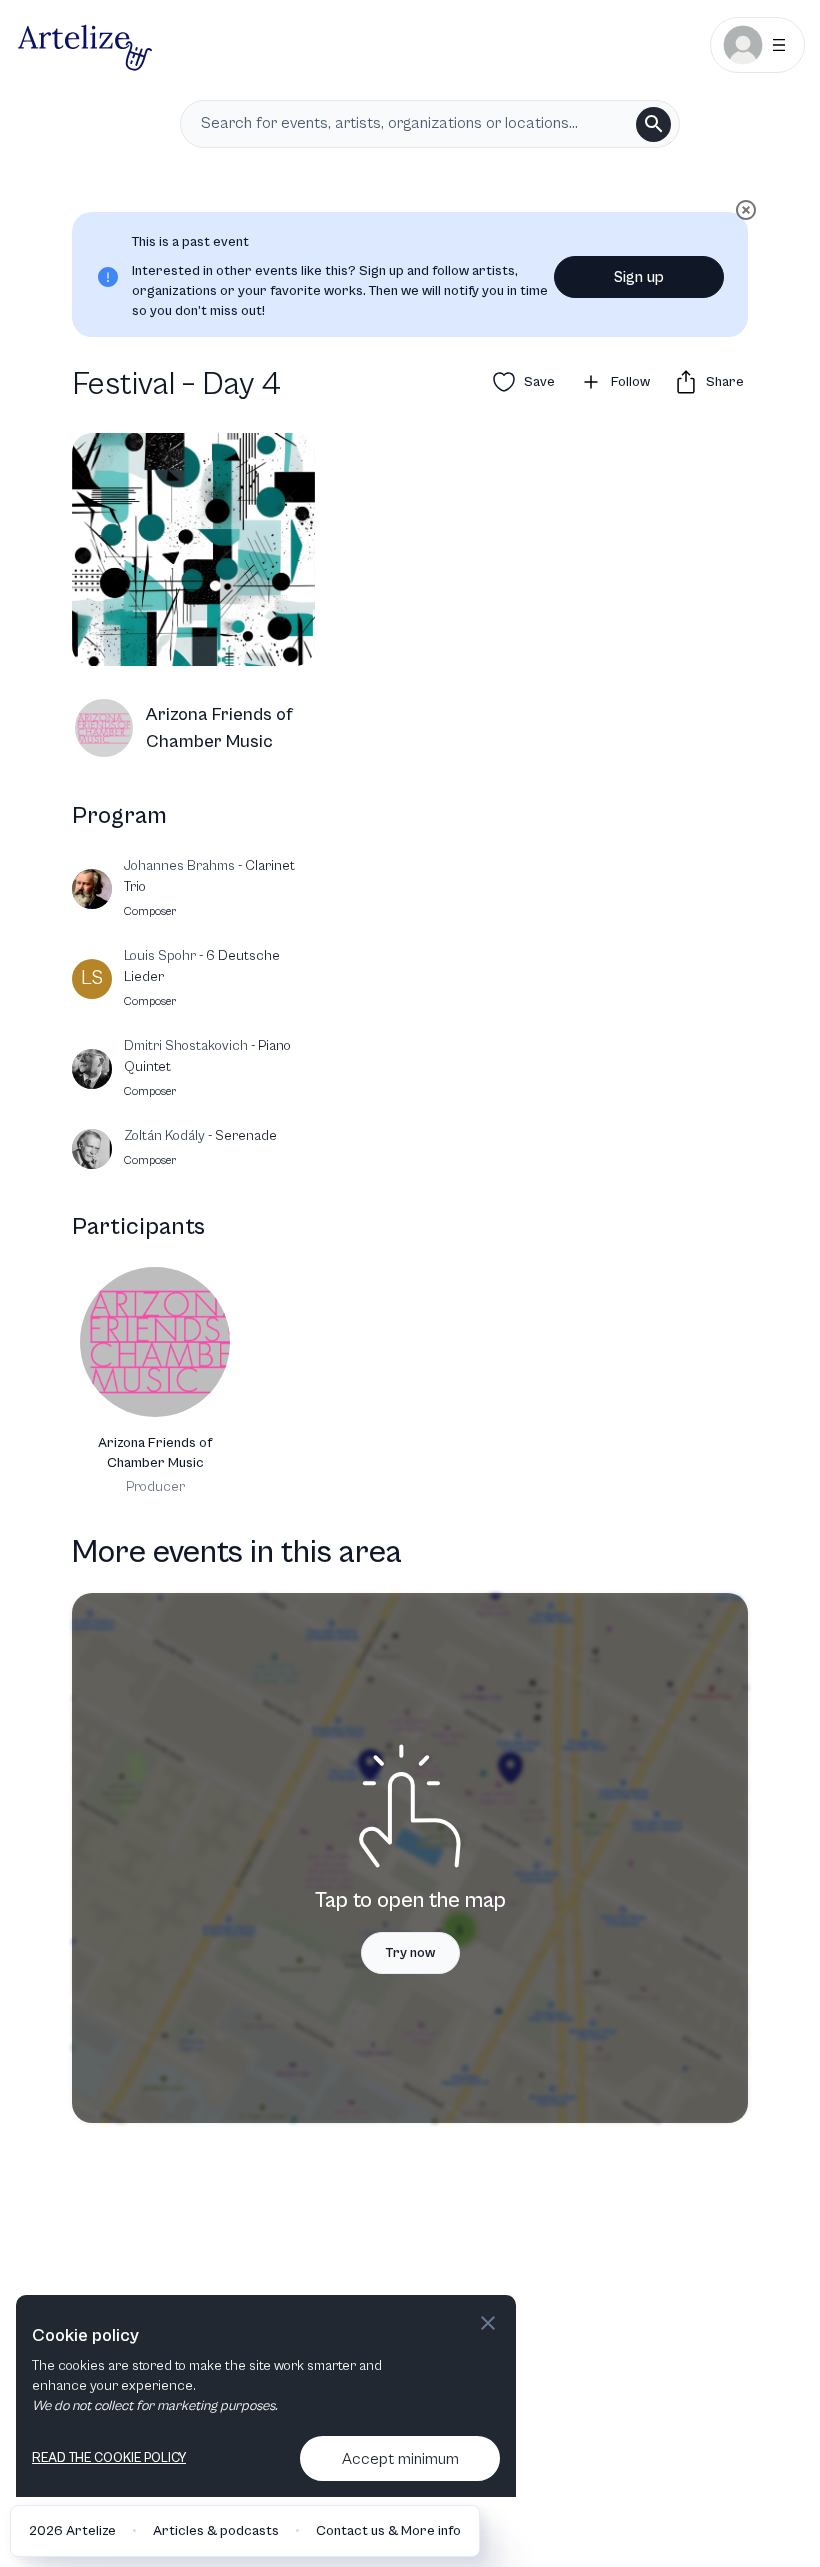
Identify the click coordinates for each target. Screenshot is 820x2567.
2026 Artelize (72, 2531)
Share (725, 382)
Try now (410, 1953)
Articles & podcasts (216, 2531)
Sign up (639, 277)
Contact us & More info (388, 2531)
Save (539, 382)
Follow (630, 382)
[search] (653, 124)
